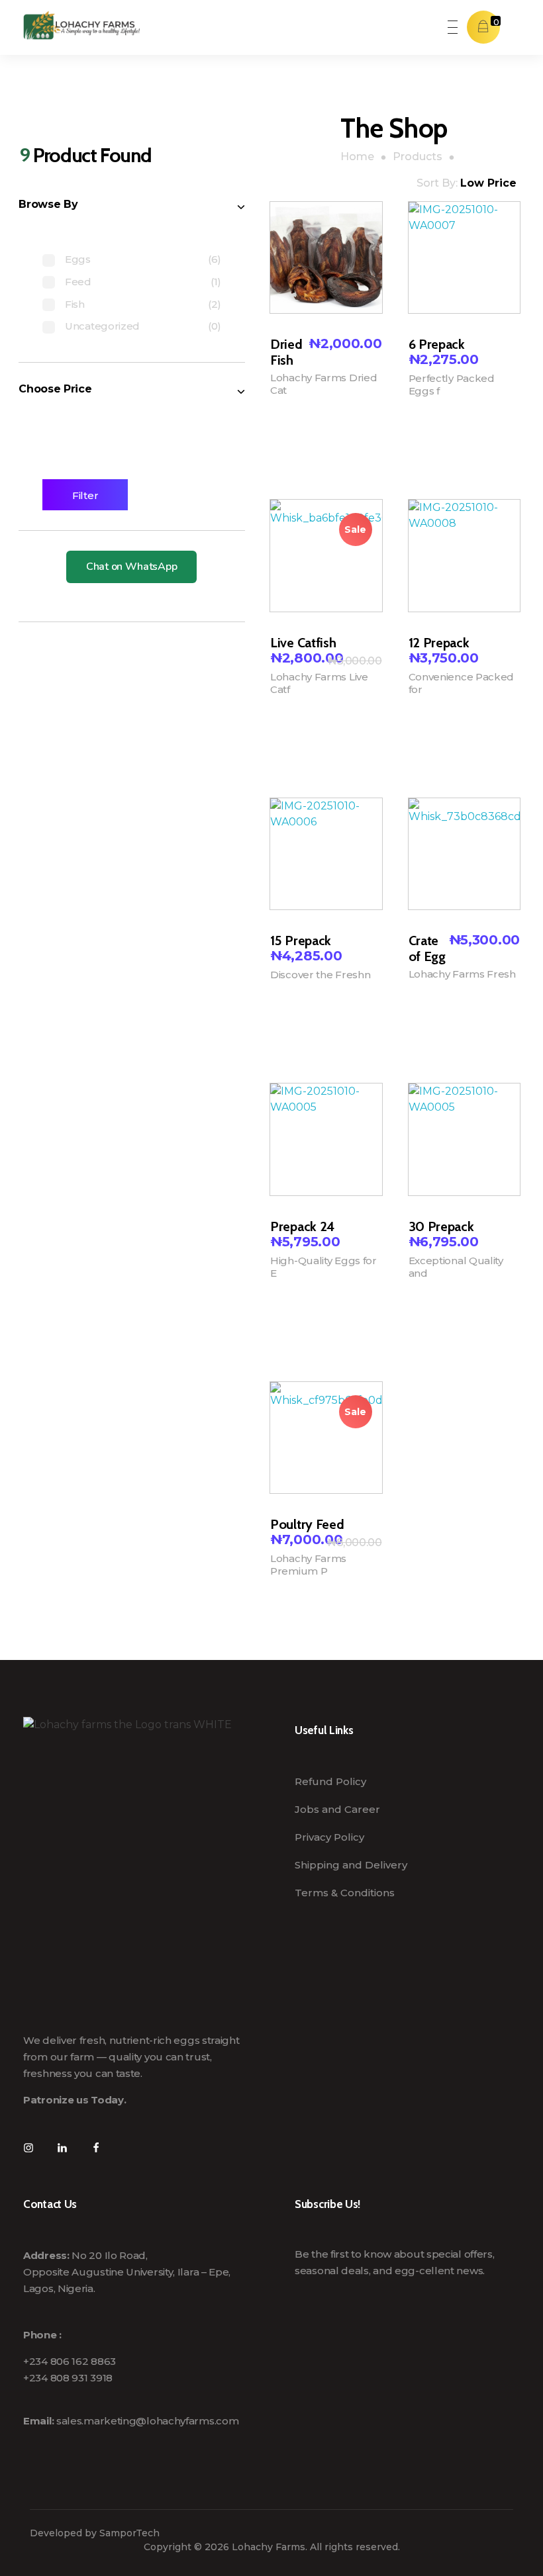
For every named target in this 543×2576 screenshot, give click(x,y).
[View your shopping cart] (483, 27)
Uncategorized (102, 326)
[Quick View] (274, 450)
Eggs (78, 259)
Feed (78, 282)
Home (357, 157)
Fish (75, 304)
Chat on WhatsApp (131, 567)
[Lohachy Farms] (81, 25)
